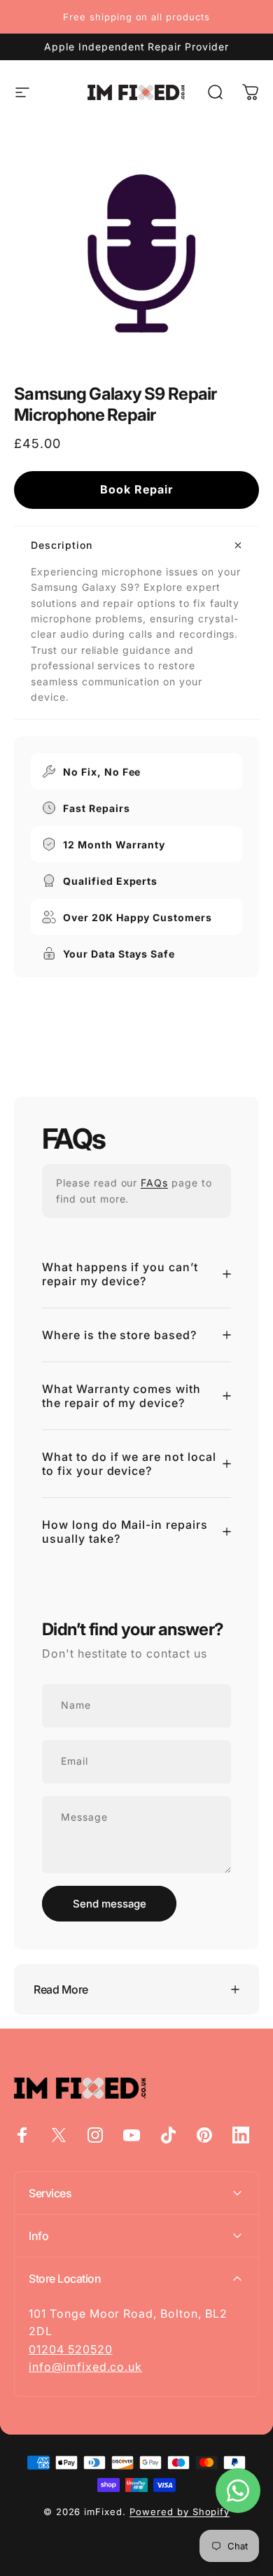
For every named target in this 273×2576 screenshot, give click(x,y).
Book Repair (136, 489)
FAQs (154, 1183)
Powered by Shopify (180, 2512)
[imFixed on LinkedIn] (241, 2135)
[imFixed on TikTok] (168, 2135)
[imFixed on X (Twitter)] (59, 2135)
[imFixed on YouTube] (132, 2135)
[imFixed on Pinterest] (204, 2135)
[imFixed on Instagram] (95, 2135)
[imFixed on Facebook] (22, 2135)
